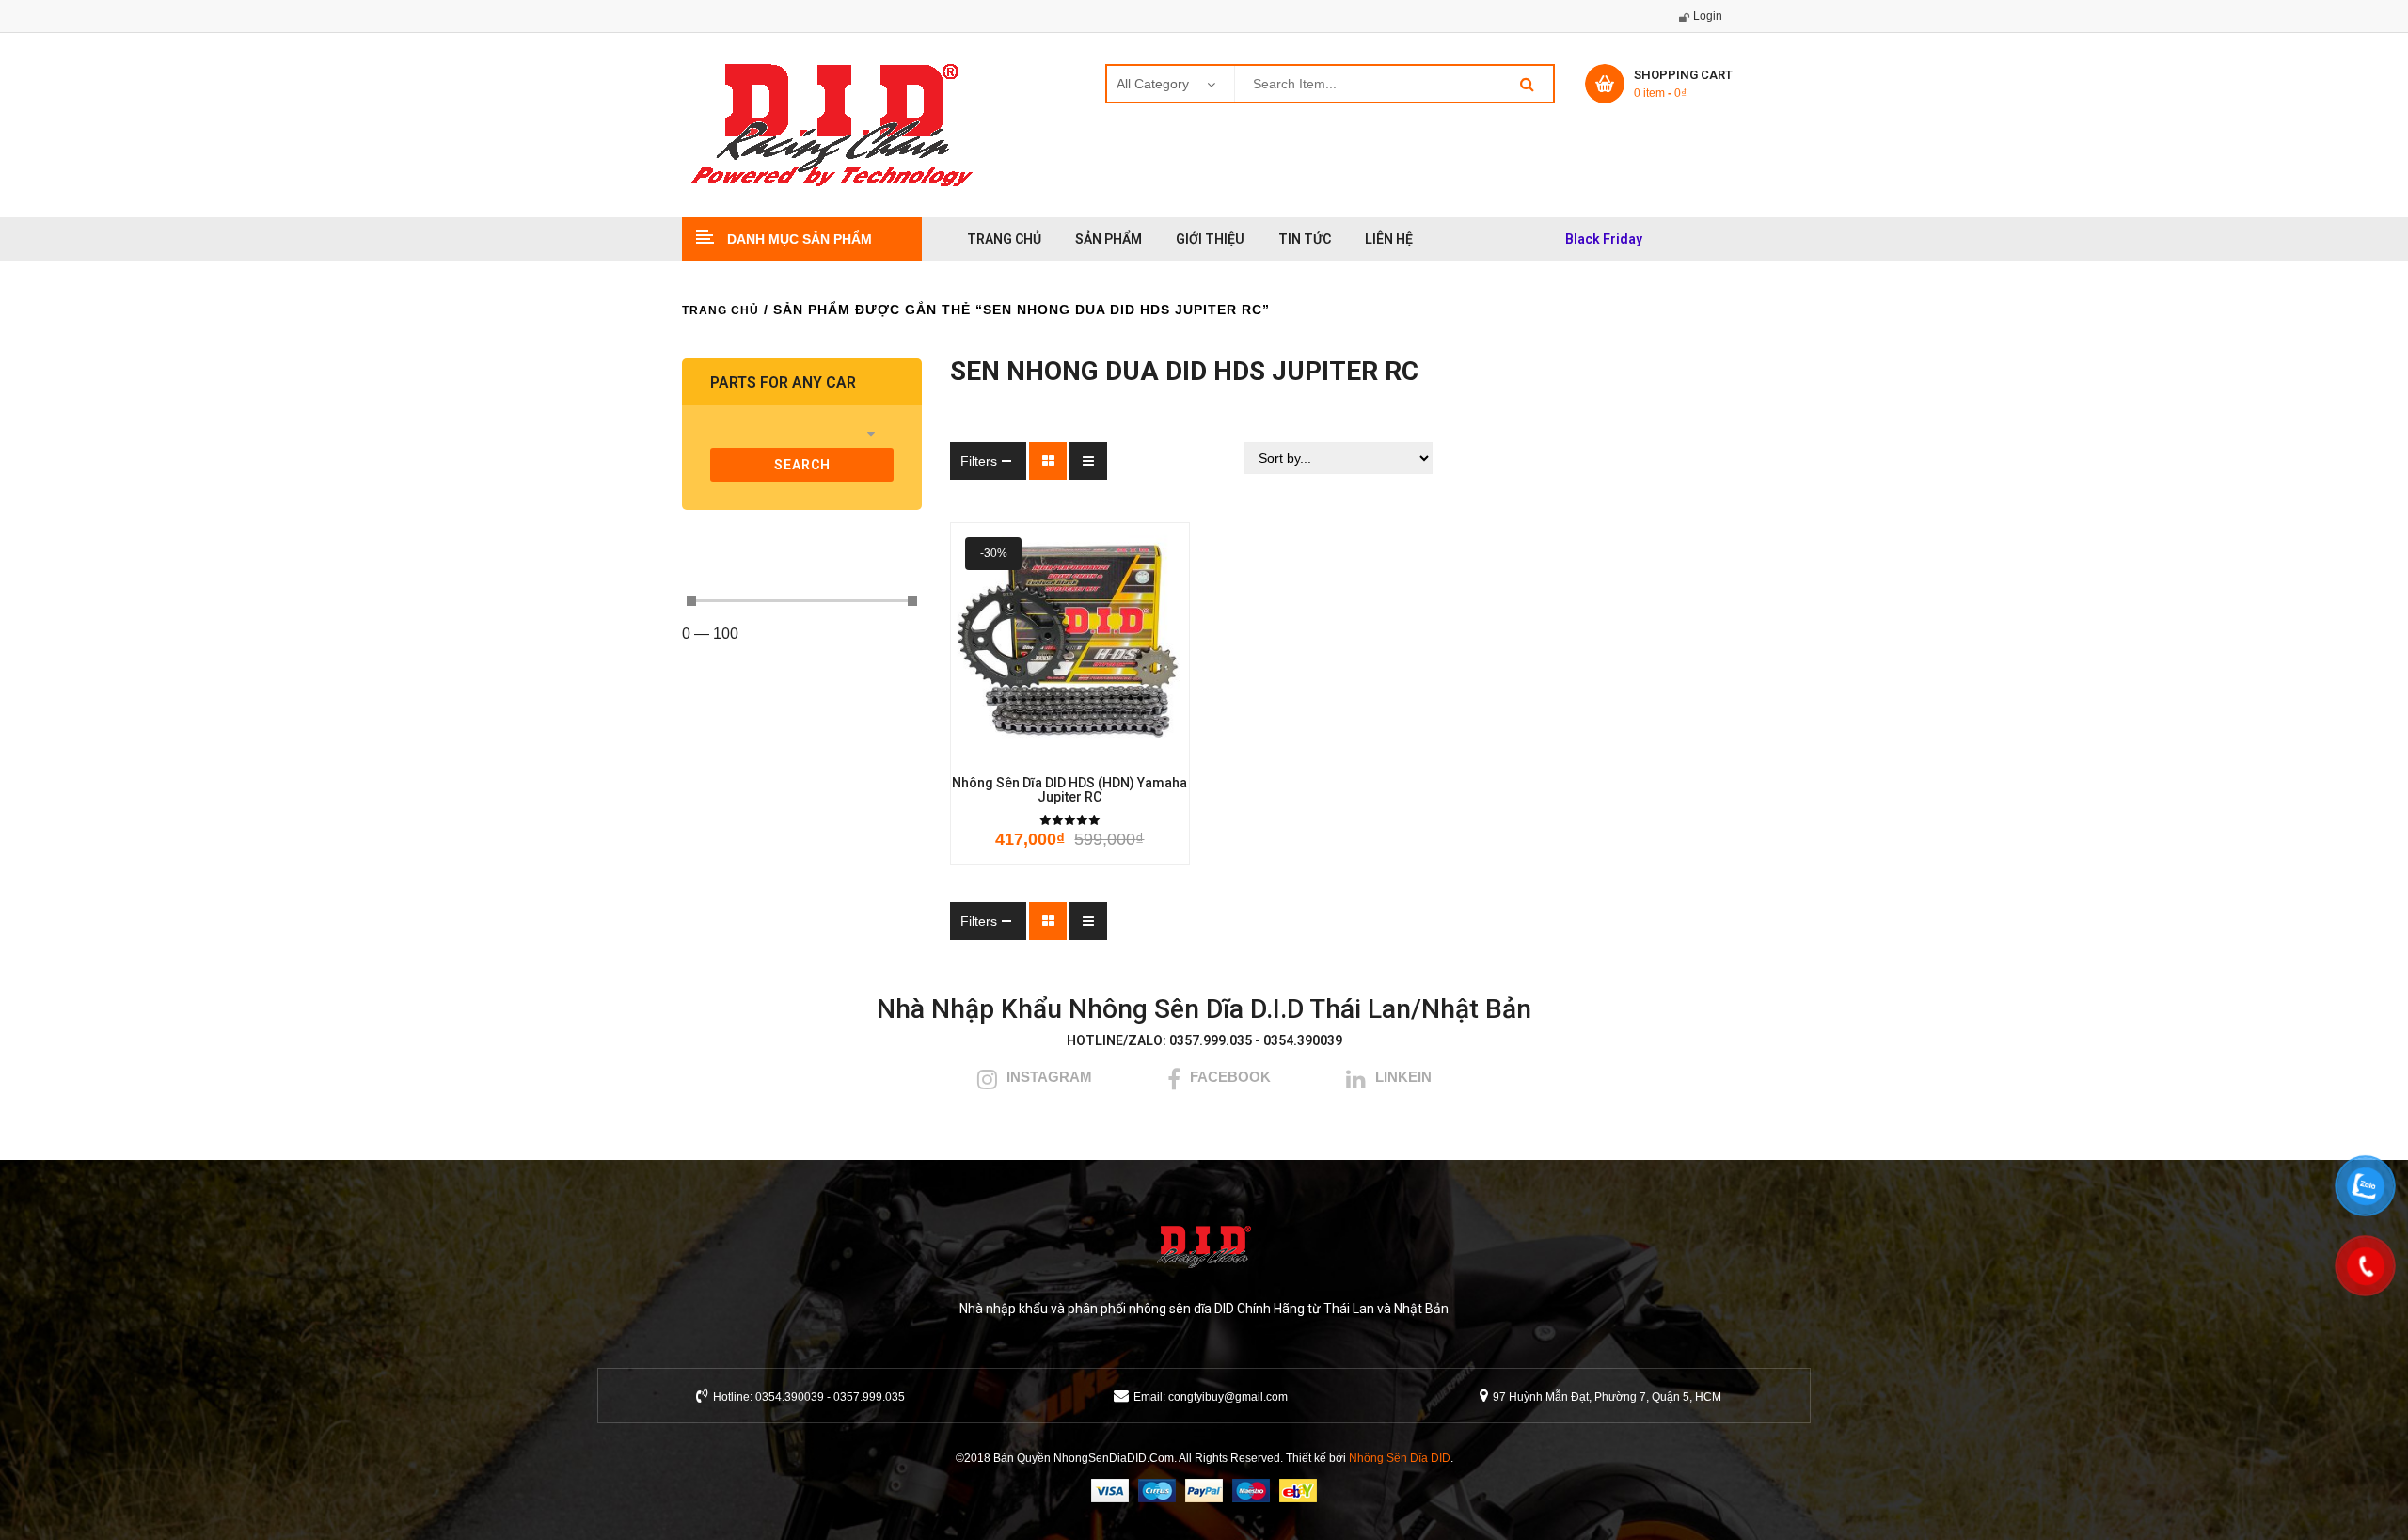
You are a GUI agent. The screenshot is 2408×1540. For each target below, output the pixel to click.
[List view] (1088, 461)
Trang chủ (721, 310)
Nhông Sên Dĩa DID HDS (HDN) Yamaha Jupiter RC (1069, 790)
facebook (1230, 1077)
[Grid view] (1048, 461)
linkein (1403, 1077)
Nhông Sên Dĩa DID (1400, 1458)
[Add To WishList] (1043, 750)
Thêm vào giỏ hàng (987, 750)
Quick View (1152, 750)
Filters (979, 461)
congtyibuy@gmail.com (1228, 1397)
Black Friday (1604, 239)
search (802, 465)
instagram (1049, 1077)
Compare (1100, 750)
